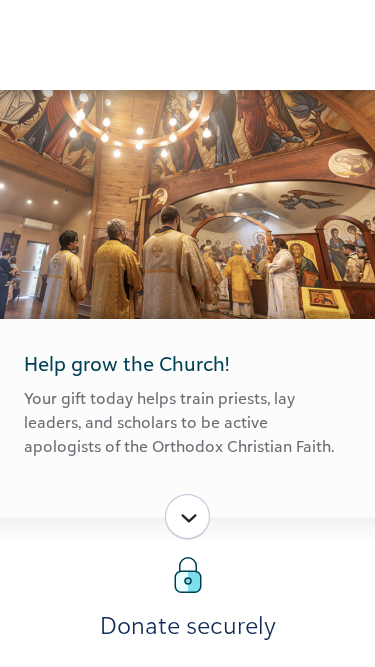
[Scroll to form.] (187, 516)
